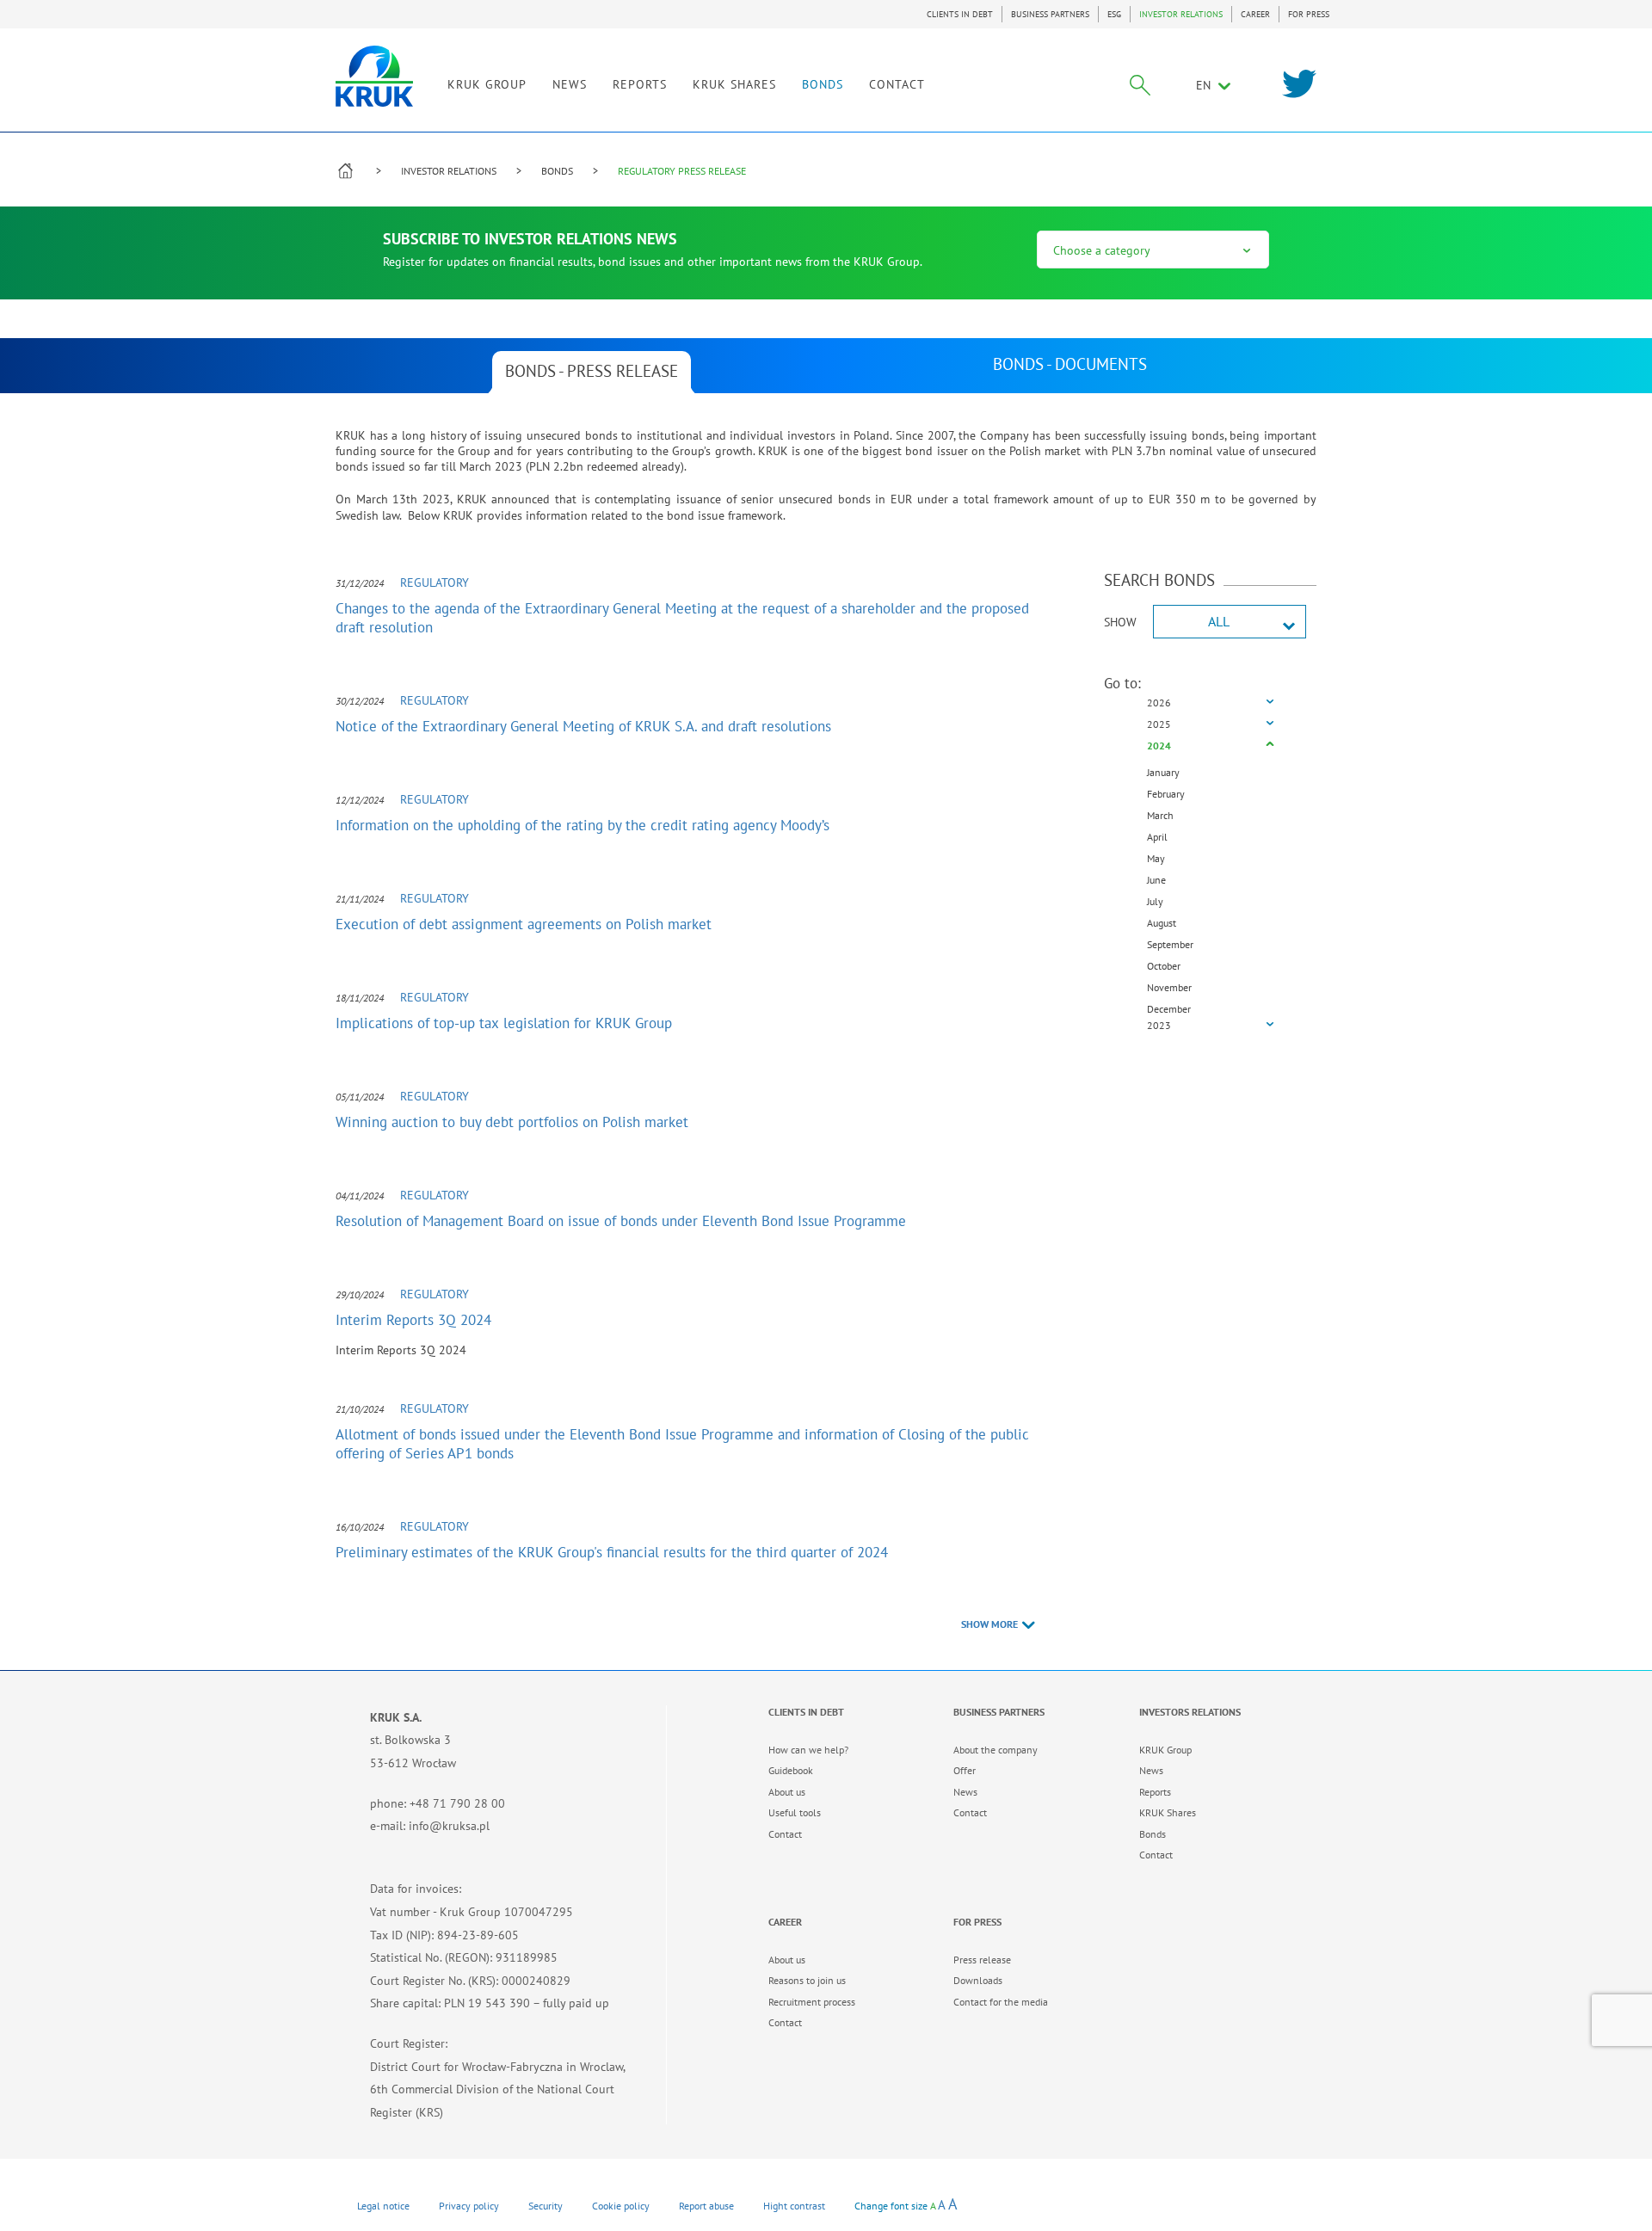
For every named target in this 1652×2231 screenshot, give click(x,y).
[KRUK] (374, 76)
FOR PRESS (1309, 14)
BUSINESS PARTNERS (1050, 14)
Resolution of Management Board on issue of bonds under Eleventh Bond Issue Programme (621, 1221)
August (1162, 923)
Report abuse (706, 2206)
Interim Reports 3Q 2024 (413, 1320)
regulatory (435, 582)
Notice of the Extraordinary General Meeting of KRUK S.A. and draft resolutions (583, 726)
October (1164, 966)
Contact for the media (1001, 2002)
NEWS (570, 84)
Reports (1155, 1792)
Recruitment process (812, 2002)
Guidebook (791, 1770)
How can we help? (808, 1750)
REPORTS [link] (640, 84)
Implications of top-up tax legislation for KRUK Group (504, 1023)
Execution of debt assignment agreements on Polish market (524, 924)
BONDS (823, 84)
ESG (1114, 14)
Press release (982, 1960)
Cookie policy (621, 2206)
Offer (965, 1770)
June (1156, 880)
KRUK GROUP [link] (487, 84)
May (1156, 858)
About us (787, 1792)
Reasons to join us (807, 1980)
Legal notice (383, 2206)
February (1166, 794)
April (1157, 837)
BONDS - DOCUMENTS (1070, 364)
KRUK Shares (1168, 1812)
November (1169, 987)
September (1170, 944)
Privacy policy (469, 2206)
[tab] (1211, 703)
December (1169, 1009)
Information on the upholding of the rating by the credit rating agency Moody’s (583, 825)
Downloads (978, 1980)
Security (546, 2206)
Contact (785, 1834)
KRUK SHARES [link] (734, 84)
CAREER (1255, 14)
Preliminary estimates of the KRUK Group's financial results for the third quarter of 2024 (612, 1552)
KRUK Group (1165, 1750)
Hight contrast (794, 2206)
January (1163, 772)
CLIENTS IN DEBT (960, 14)
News (965, 1792)
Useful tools (795, 1812)
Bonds (1153, 1834)
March (1160, 815)
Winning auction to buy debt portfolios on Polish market (512, 1122)
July (1155, 901)
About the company (996, 1750)
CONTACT (897, 84)
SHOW (1120, 622)
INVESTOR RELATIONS (1181, 14)
